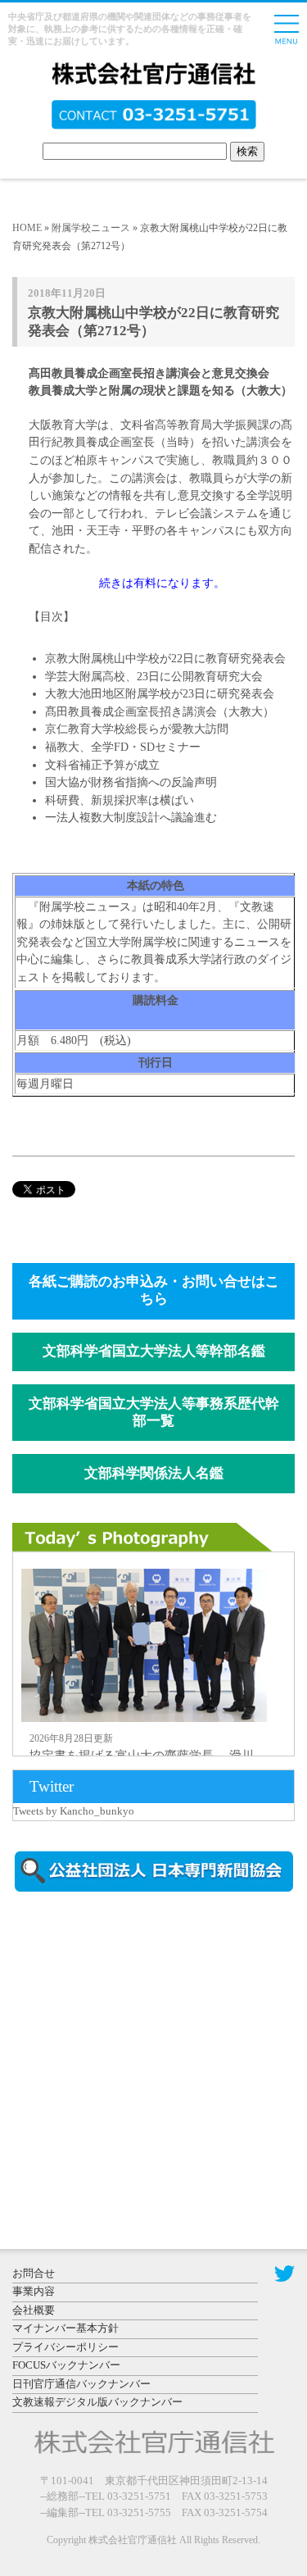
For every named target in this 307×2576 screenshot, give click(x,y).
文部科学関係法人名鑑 (154, 1473)
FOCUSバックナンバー (66, 2365)
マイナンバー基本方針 (65, 2328)
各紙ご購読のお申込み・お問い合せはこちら (154, 1290)
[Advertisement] (151, 2044)
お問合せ (34, 2273)
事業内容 (34, 2291)
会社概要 (34, 2310)
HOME (27, 228)
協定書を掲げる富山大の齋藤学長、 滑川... (147, 1756)
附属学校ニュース (91, 228)
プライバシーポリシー (65, 2347)
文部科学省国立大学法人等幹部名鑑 (154, 1351)
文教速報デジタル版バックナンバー (97, 2402)
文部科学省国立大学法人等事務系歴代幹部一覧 (154, 1412)
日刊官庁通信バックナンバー (81, 2384)
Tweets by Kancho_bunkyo (74, 1811)
